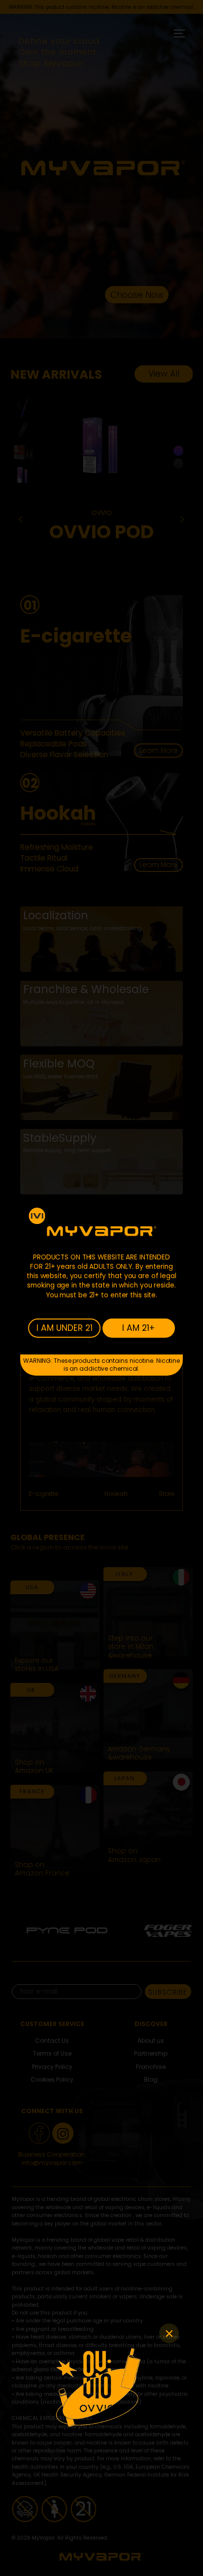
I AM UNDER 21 (65, 1328)
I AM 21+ (138, 1328)
